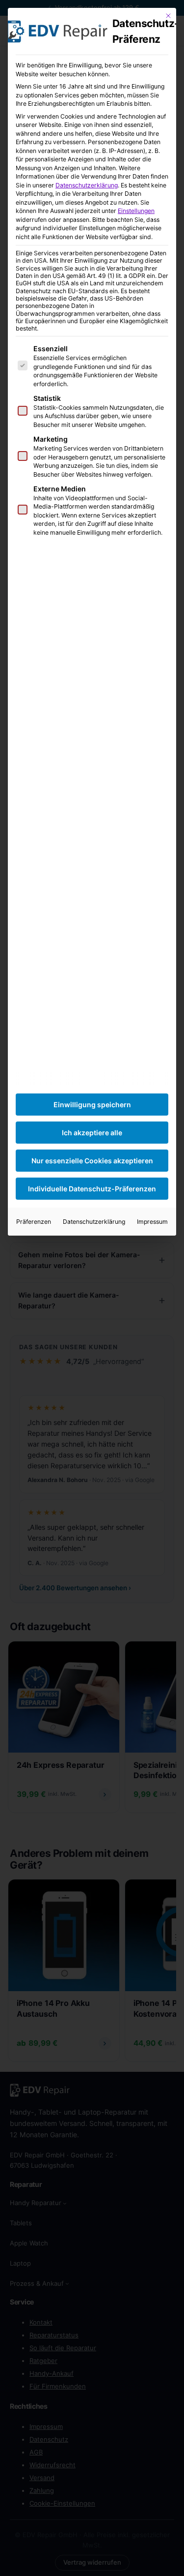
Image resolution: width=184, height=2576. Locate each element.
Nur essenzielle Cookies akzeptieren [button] (92, 1161)
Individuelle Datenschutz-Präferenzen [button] (92, 1189)
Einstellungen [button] (136, 211)
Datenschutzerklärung (87, 185)
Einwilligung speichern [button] (92, 1105)
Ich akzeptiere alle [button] (92, 1133)
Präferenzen (34, 1222)
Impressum (152, 1222)
